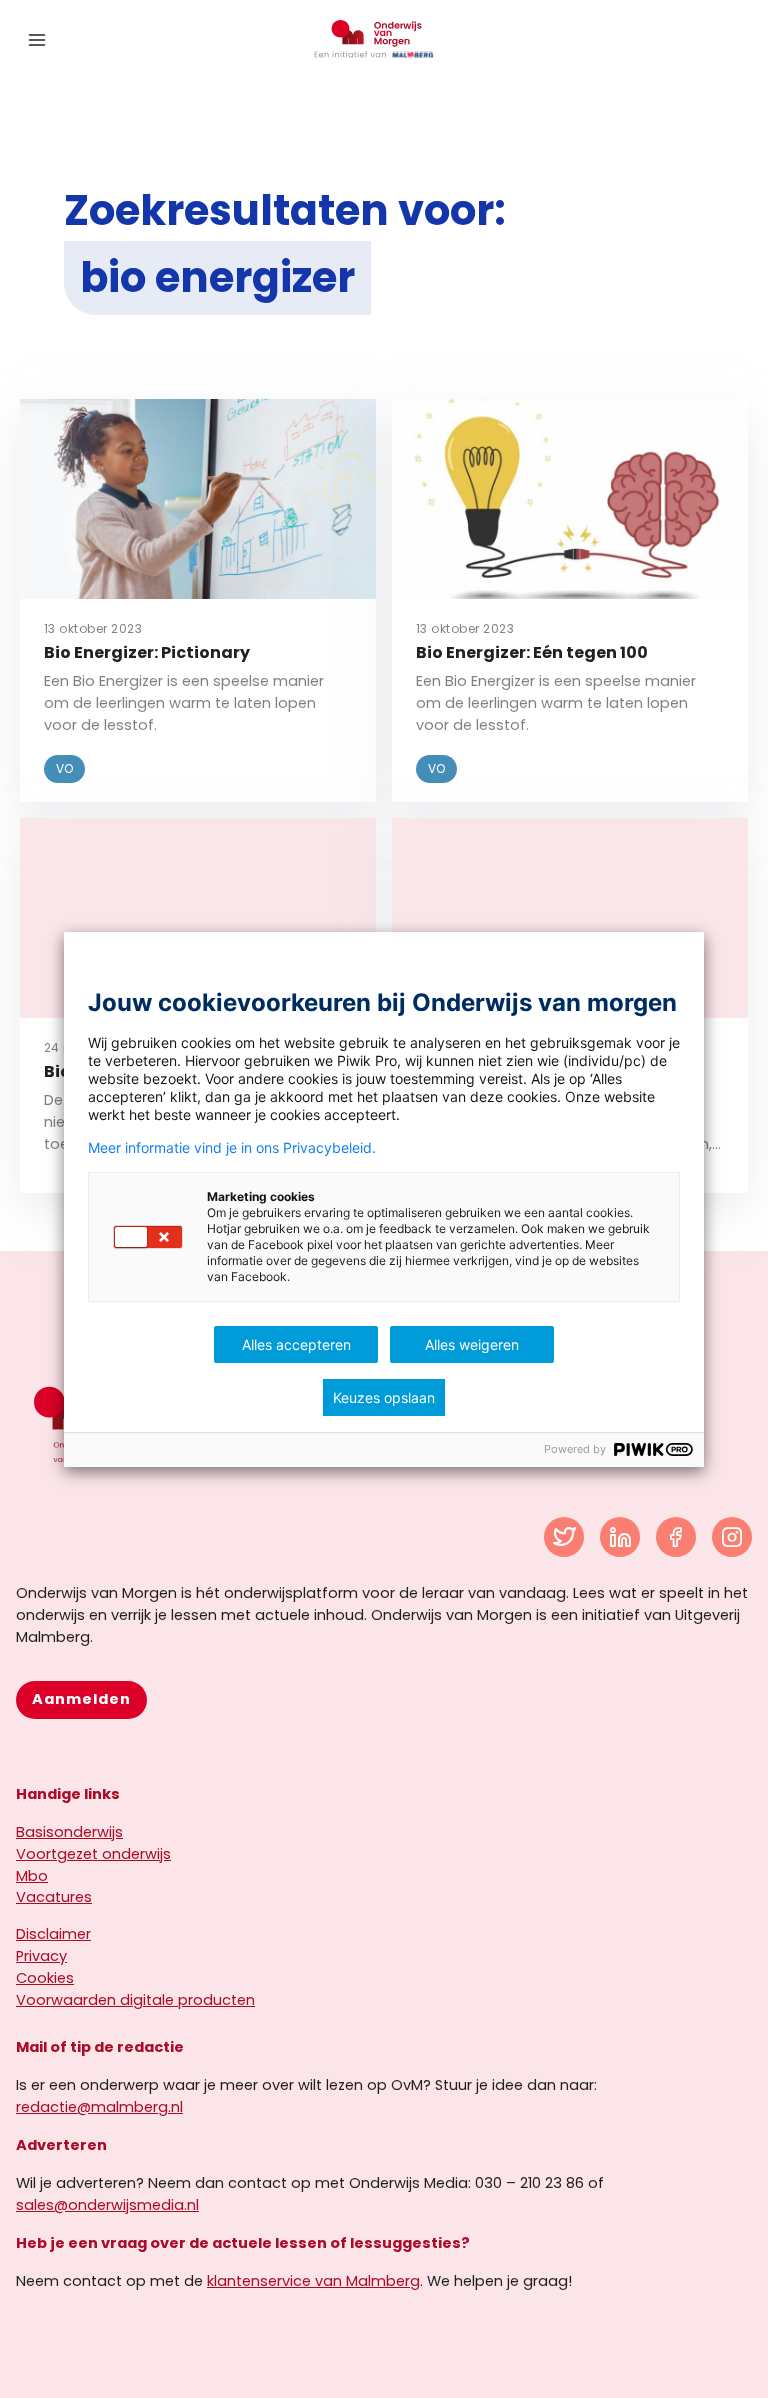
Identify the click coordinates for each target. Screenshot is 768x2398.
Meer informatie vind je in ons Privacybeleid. (232, 1148)
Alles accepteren (296, 1344)
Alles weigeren (472, 1344)
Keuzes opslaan (384, 1397)
